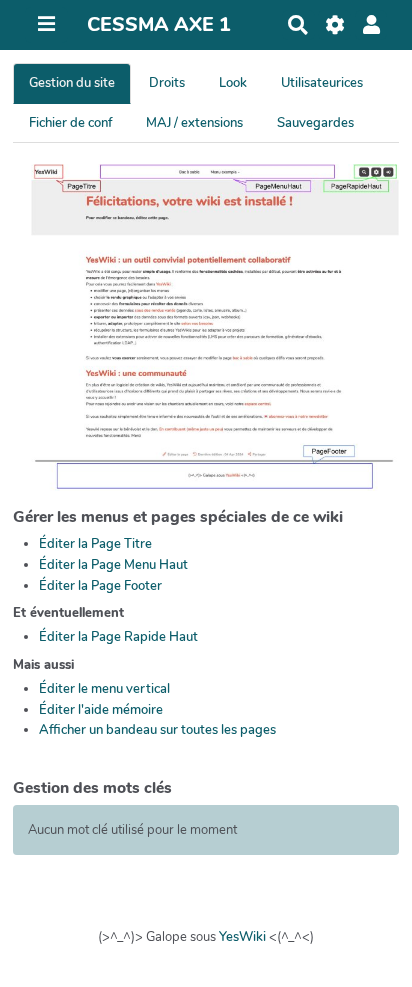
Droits (167, 83)
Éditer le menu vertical (104, 689)
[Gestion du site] (334, 25)
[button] (371, 25)
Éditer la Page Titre (95, 544)
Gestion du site (72, 83)
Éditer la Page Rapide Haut (118, 637)
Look (233, 83)
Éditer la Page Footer (100, 586)
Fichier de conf (70, 123)
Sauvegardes (315, 123)
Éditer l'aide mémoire (101, 710)
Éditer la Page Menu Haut (113, 565)
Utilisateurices (322, 83)
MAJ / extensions (194, 123)
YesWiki (242, 937)
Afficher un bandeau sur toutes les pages (157, 730)
